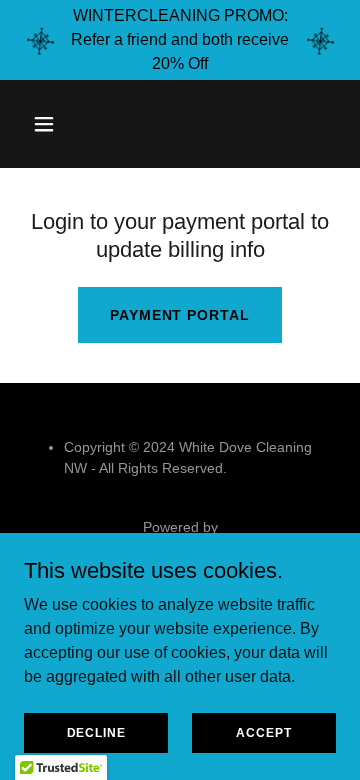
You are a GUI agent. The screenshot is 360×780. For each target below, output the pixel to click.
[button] (47, 124)
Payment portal (180, 315)
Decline (96, 732)
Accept (263, 732)
